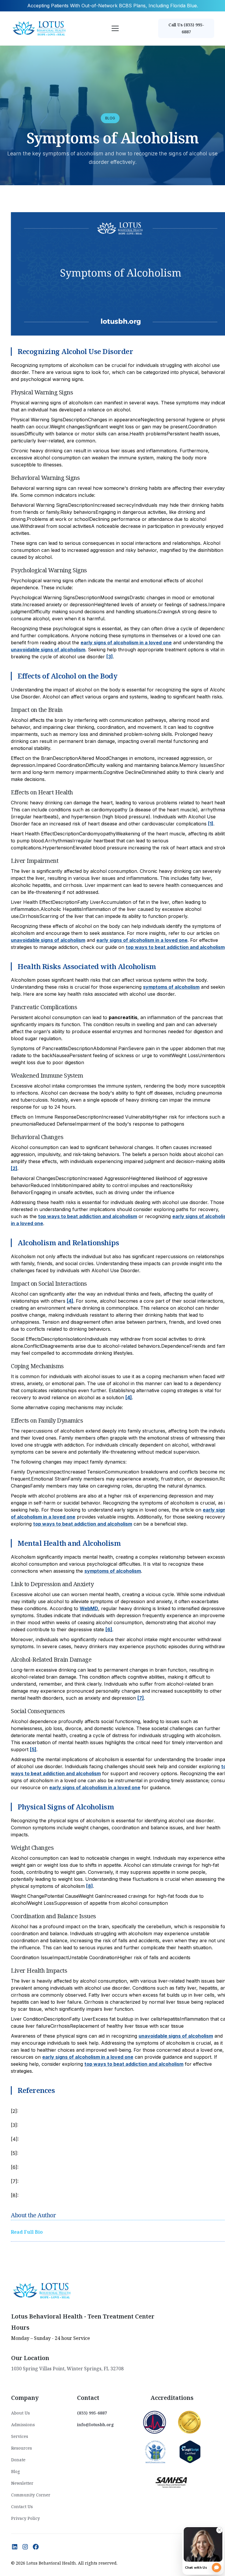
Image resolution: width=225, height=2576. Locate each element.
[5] (33, 1749)
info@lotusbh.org (96, 2425)
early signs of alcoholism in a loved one (126, 643)
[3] (110, 657)
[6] (109, 1629)
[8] (90, 1886)
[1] (211, 824)
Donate (18, 2460)
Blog (16, 2471)
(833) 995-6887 (92, 2413)
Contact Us (22, 2507)
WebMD (89, 1608)
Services (20, 2436)
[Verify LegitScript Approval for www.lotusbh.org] (190, 2451)
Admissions (23, 2425)
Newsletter (22, 2483)
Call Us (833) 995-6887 (186, 28)
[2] (14, 1168)
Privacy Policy (25, 2518)
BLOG (110, 118)
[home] (40, 28)
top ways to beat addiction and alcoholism (175, 947)
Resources (22, 2448)
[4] (70, 1301)
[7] (141, 1698)
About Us (21, 2413)
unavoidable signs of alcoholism (48, 650)
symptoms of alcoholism (171, 987)
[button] (114, 28)
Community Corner (31, 2495)
